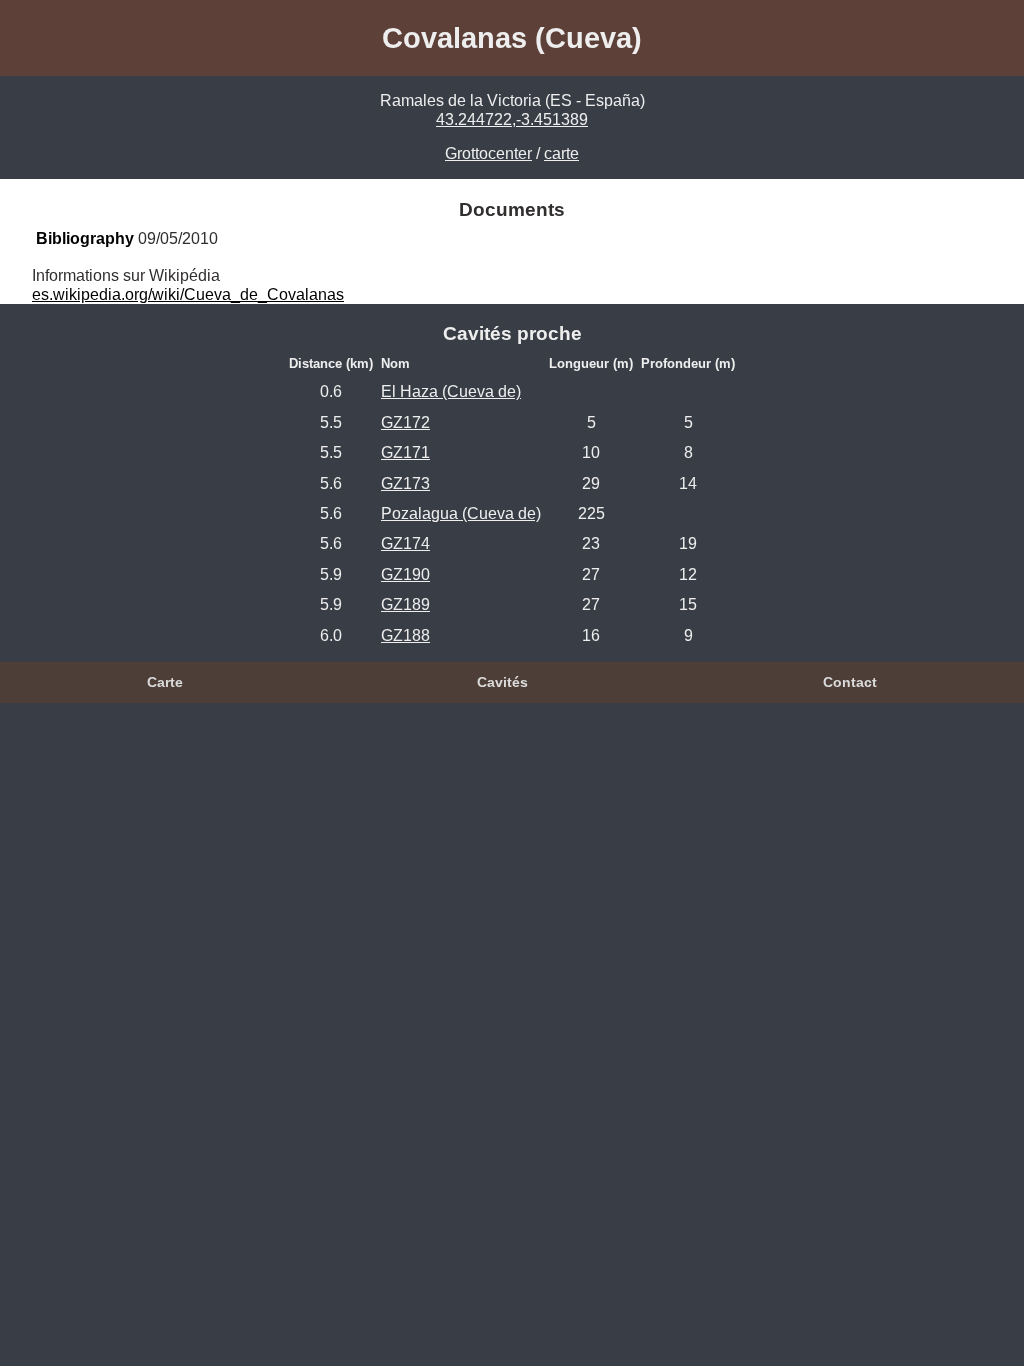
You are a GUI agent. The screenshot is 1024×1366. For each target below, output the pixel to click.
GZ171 (405, 452)
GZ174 (405, 543)
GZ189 (405, 604)
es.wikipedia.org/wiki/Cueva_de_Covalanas (188, 294)
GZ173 (405, 483)
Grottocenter (488, 153)
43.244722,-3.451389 (512, 119)
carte (561, 153)
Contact (850, 682)
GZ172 (405, 422)
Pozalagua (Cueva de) (461, 513)
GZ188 (405, 635)
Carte (165, 682)
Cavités (502, 682)
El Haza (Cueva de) (451, 391)
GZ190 (405, 574)
